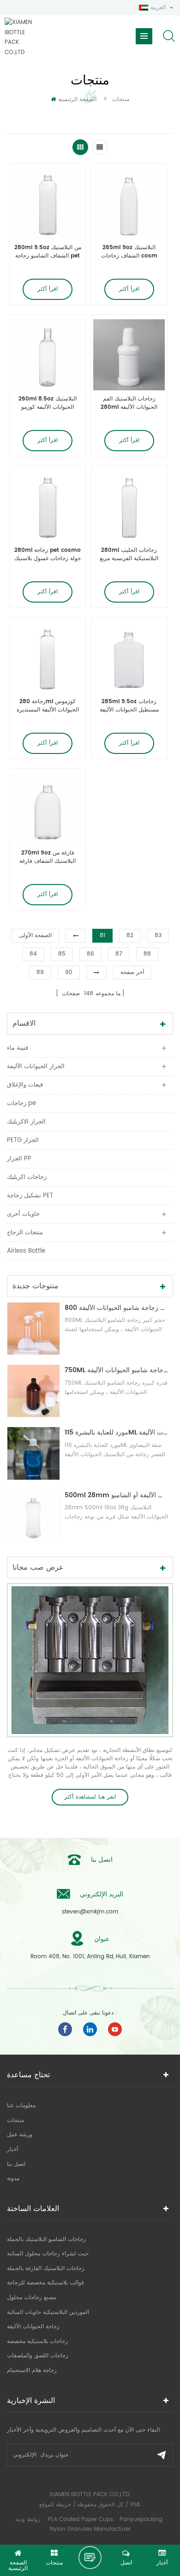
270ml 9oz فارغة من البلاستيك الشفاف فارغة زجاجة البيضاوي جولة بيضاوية (48, 857)
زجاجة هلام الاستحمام (32, 2370)
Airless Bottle (26, 1251)
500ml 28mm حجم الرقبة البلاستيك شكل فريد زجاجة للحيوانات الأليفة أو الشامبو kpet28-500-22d (117, 1495)
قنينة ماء (18, 1048)
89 (40, 972)
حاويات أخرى (23, 1214)
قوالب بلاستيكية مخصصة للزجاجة (45, 2283)
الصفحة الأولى (35, 935)
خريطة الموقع (55, 2505)
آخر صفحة (132, 972)
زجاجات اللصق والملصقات (38, 2356)
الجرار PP (19, 1159)
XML (135, 2505)
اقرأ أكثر (48, 289)
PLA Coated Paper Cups (81, 2519)
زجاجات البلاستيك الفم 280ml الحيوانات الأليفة (129, 403)
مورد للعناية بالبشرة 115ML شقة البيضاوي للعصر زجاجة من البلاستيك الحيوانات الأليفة (117, 1432)
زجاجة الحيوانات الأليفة (33, 2327)
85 (62, 954)
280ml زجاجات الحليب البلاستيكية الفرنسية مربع (129, 555)
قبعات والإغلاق (25, 1085)
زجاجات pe (21, 1103)
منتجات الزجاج (25, 1233)
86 (90, 954)
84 (33, 954)
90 (69, 972)
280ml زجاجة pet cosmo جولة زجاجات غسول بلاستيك (48, 555)
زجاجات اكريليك (27, 1177)
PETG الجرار (23, 1140)
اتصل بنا (16, 2164)
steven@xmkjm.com (90, 1912)
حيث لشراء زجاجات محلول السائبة (48, 2254)
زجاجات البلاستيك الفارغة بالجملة (46, 2268)
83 (158, 935)
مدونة (13, 2179)
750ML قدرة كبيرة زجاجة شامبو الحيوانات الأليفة (117, 1370)
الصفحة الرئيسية (77, 99)
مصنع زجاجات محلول (31, 2298)
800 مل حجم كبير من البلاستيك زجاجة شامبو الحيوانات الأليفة (117, 1308)
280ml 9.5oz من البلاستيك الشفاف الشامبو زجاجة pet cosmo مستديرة (48, 252)
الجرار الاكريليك (26, 1122)
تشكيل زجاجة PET (30, 1196)
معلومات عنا (21, 2106)
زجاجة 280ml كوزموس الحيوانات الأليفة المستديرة (48, 706)
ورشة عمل (20, 2135)
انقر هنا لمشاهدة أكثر (90, 1797)
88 (147, 954)
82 (130, 935)
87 (119, 954)
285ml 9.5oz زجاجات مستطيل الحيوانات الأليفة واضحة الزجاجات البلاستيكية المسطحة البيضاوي (129, 706)
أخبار (12, 2149)
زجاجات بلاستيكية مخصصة (37, 2341)
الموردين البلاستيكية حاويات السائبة (48, 2312)
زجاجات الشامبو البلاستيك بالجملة (46, 2239)
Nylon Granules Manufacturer (90, 2529)
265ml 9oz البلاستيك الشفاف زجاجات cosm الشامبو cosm (129, 252)
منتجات (15, 2120)
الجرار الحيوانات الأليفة (36, 1067)
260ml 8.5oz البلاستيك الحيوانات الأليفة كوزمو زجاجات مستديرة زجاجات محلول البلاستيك (48, 403)
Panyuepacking (141, 2519)
